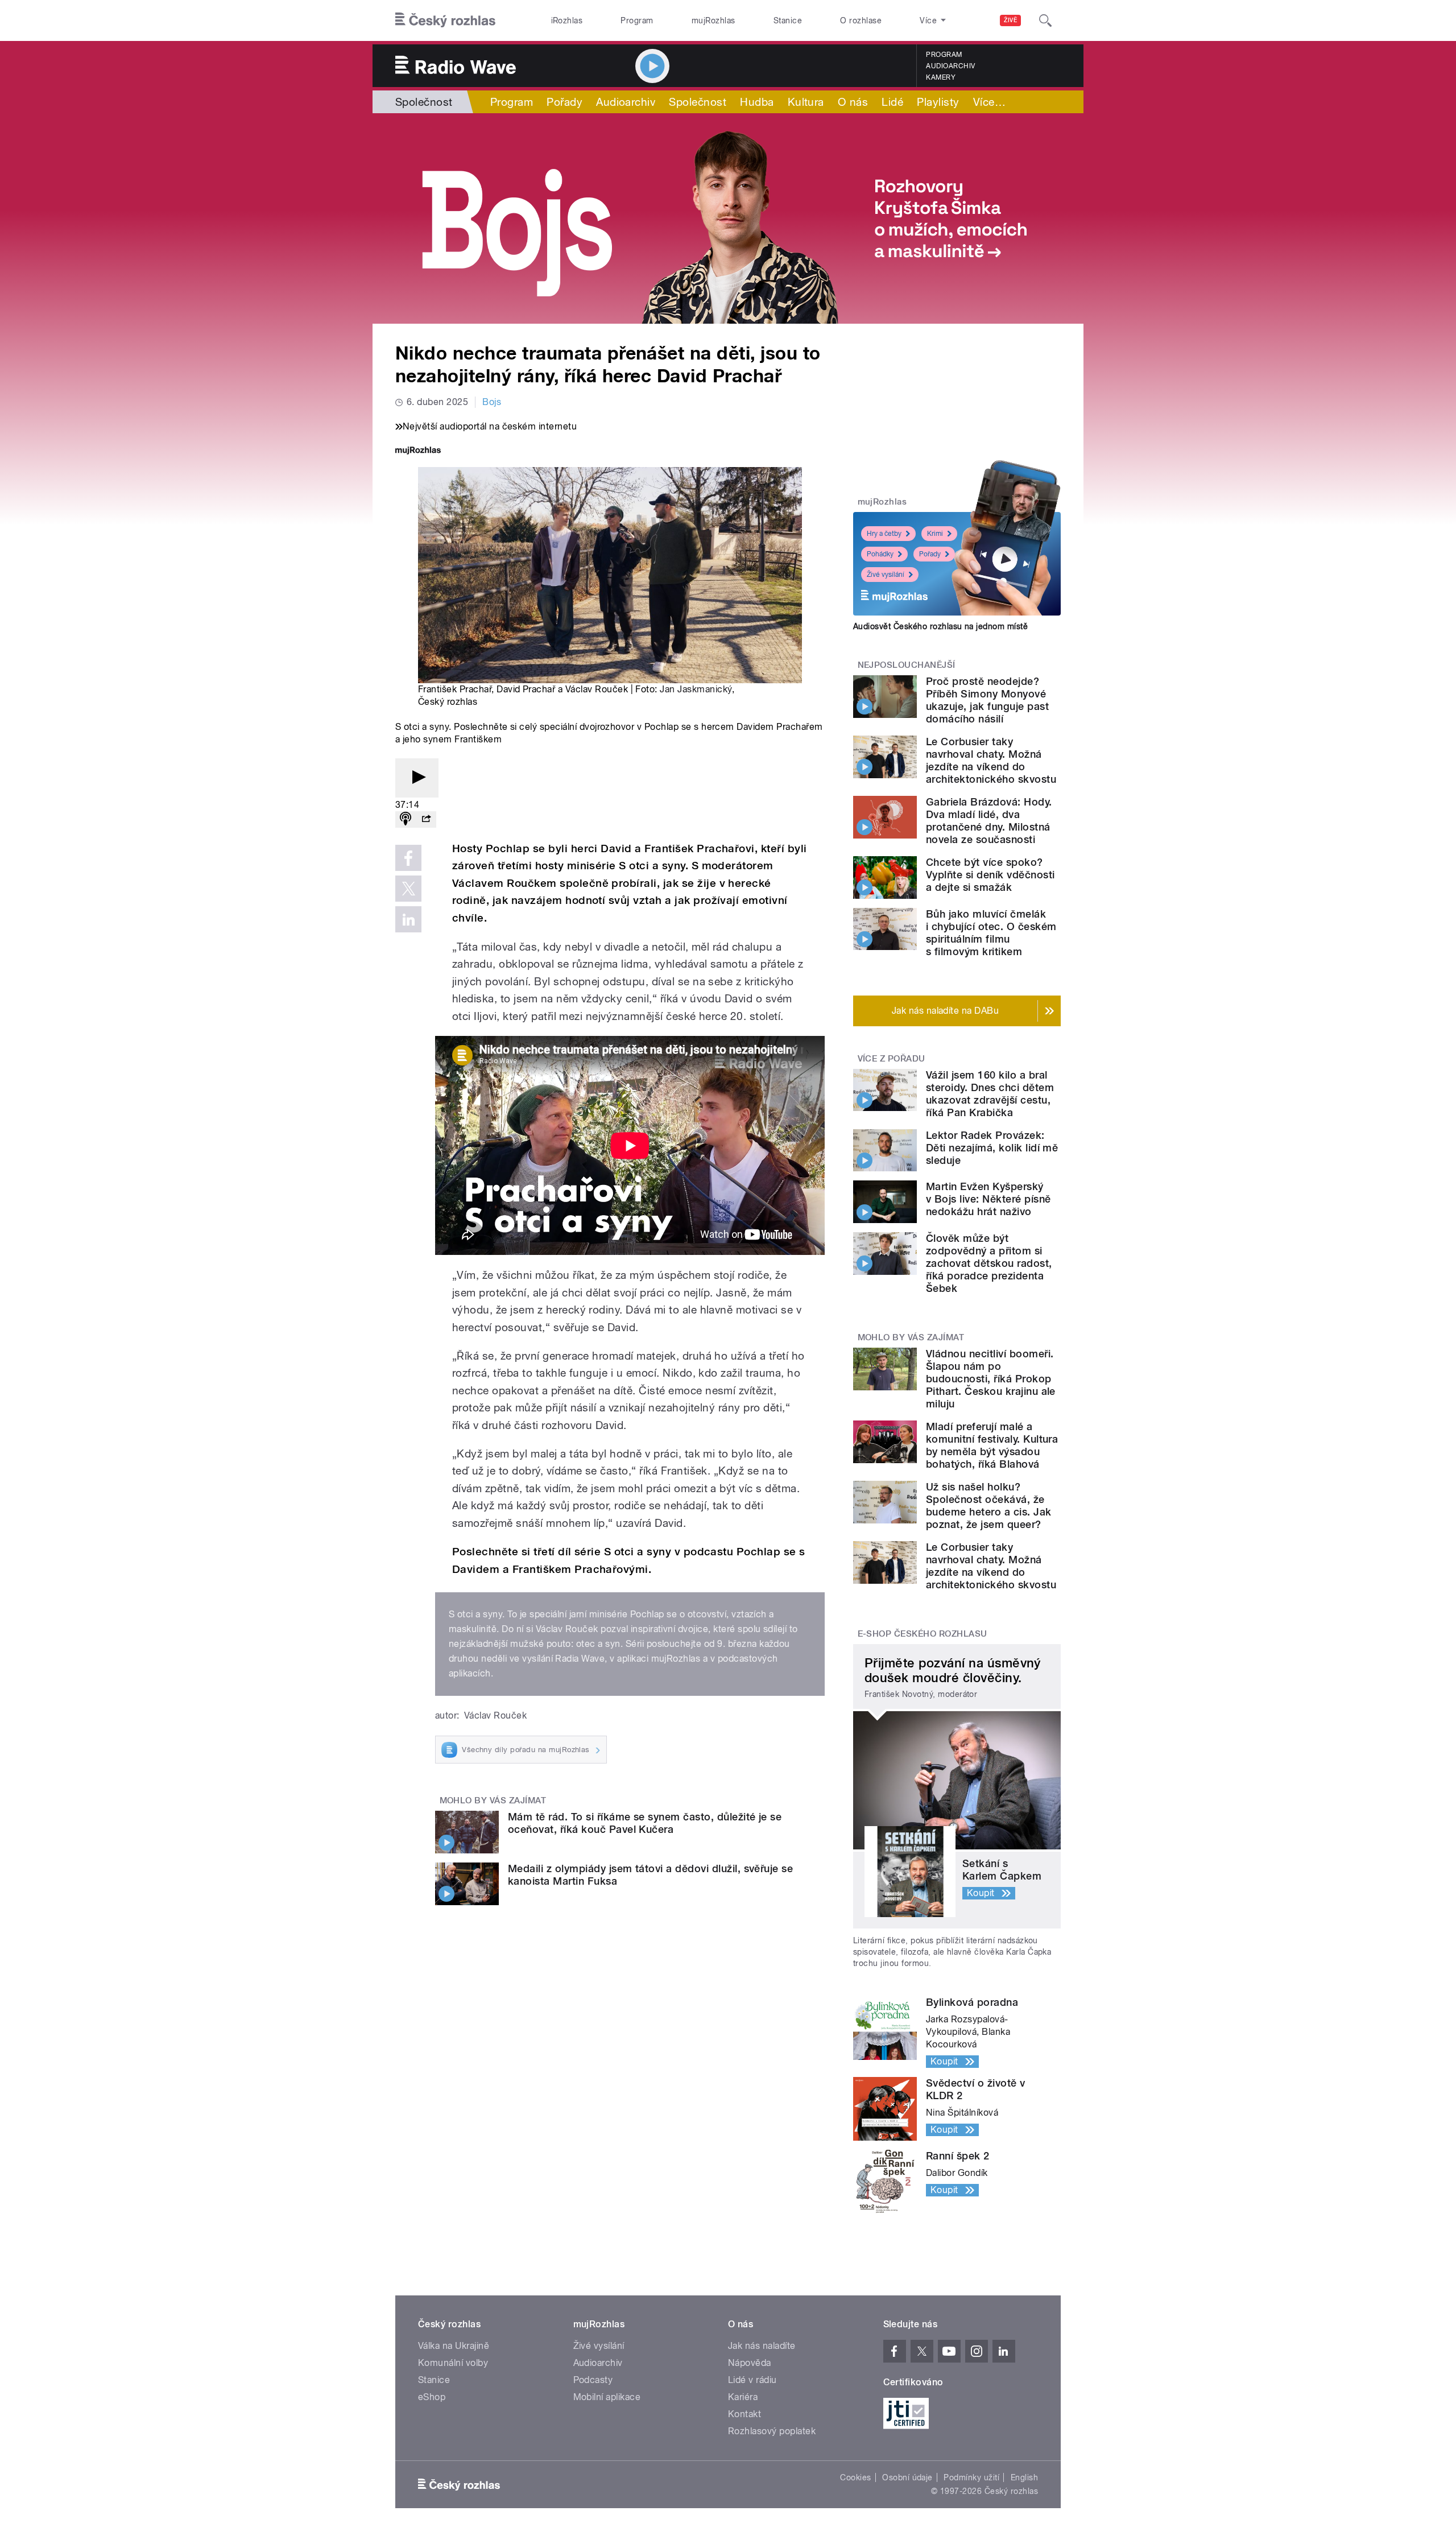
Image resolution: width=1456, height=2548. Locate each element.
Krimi (935, 534)
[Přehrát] (417, 778)
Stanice (788, 20)
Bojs (492, 402)
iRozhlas (567, 20)
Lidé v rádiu (752, 2380)
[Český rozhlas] (445, 20)
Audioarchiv (950, 66)
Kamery (941, 77)
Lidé (892, 102)
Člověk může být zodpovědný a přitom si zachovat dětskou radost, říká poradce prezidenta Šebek (989, 1263)
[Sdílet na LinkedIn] (408, 919)
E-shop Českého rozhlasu (923, 1634)
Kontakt (744, 2414)
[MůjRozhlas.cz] (418, 451)
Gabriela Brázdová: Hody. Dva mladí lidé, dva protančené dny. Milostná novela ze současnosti (989, 821)
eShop (432, 2397)
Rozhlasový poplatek (772, 2431)
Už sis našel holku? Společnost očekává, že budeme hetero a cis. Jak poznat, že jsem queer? (989, 1506)
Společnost (424, 102)
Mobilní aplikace (607, 2397)
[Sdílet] (426, 819)
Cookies (855, 2477)
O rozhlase (861, 20)
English (1024, 2477)
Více (989, 102)
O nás (853, 102)
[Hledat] (1045, 20)
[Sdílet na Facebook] (408, 858)
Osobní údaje (907, 2477)
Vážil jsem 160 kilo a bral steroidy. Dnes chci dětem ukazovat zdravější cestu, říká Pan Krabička (990, 1094)
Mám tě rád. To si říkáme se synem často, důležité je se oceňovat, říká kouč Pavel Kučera (645, 1823)
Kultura (806, 102)
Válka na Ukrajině (454, 2346)
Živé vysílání (886, 575)
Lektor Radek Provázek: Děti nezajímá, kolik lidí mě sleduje (992, 1148)
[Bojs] (728, 218)
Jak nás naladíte (762, 2346)
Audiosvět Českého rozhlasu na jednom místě (940, 626)
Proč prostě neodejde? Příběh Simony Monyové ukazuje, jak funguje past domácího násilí (987, 700)
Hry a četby (884, 534)
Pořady (564, 102)
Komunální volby (453, 2363)
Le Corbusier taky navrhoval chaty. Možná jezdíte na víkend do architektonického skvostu (991, 760)
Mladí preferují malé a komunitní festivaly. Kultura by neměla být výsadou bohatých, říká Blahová (992, 1445)
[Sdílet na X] (408, 889)
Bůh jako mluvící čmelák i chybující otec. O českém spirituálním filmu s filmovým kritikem (991, 933)
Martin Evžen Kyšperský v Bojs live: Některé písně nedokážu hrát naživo (988, 1199)
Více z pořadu (892, 1059)
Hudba (757, 102)
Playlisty (938, 102)
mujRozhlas (713, 20)
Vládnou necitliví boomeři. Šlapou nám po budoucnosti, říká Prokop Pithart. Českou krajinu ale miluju (991, 1379)
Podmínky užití (971, 2477)
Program (637, 20)
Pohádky (880, 554)
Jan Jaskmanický (696, 689)
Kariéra (743, 2397)
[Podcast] (406, 819)
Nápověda (750, 2363)
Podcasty (593, 2380)
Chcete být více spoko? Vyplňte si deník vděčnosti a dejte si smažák (990, 875)
